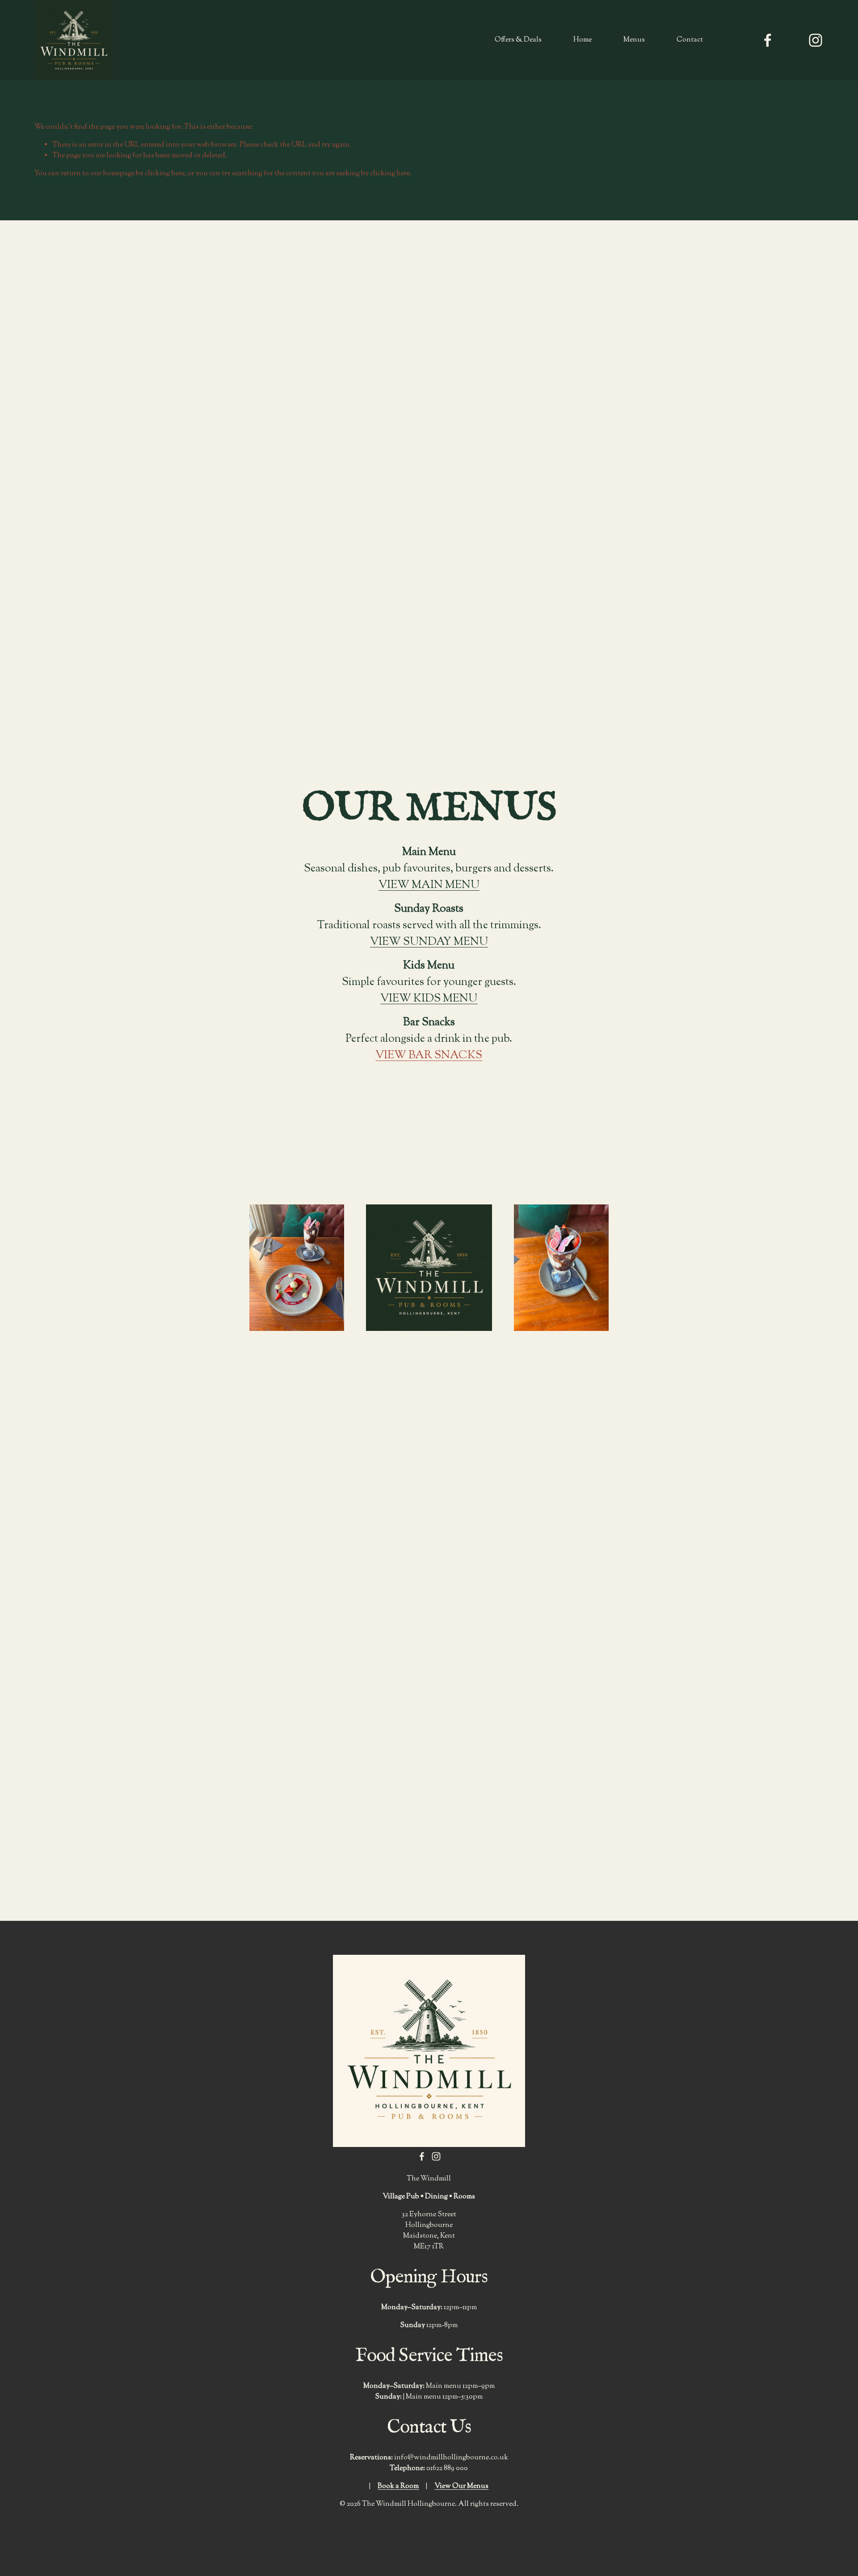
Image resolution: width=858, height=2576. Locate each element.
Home (583, 40)
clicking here (165, 174)
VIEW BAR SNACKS (429, 1056)
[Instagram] (816, 40)
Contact (690, 40)
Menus (634, 40)
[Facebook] (768, 40)
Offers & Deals (518, 40)
